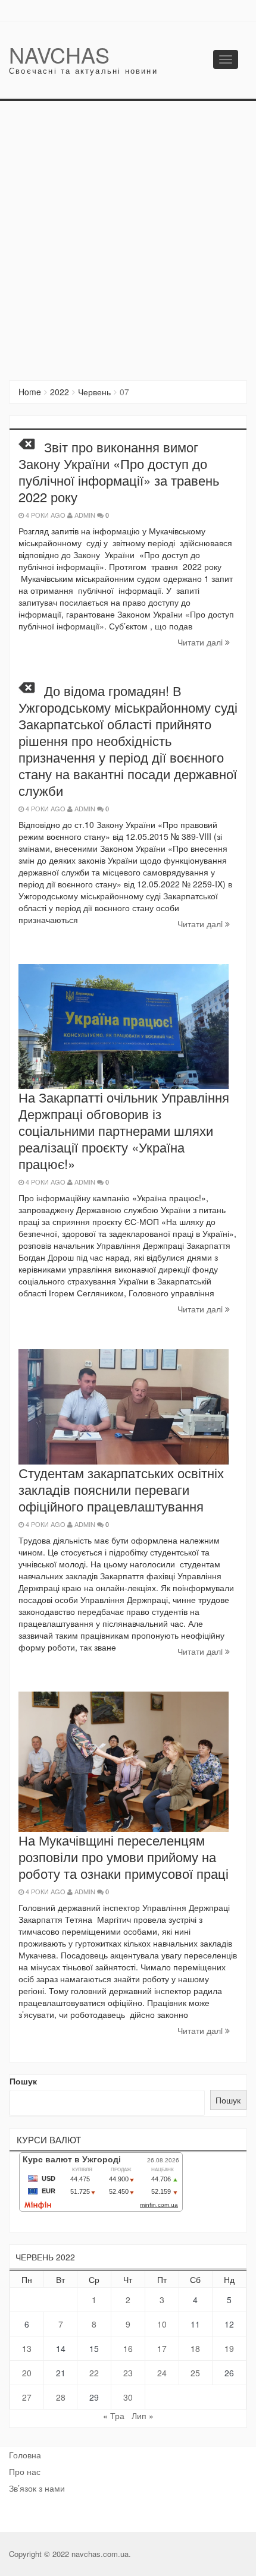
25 (195, 2373)
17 (162, 2348)
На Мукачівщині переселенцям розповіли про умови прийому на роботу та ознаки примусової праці (124, 1857)
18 (195, 2348)
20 (27, 2373)
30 (128, 2397)
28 (61, 2397)
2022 (60, 392)
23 (128, 2373)
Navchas (59, 54)
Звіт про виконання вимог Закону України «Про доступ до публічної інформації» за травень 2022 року (119, 472)
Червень (94, 392)
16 (128, 2348)
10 (162, 2324)
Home (30, 392)
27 (27, 2397)
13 (27, 2348)
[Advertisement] (128, 235)
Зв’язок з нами (37, 2488)
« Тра (114, 2416)
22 (94, 2373)
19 (229, 2348)
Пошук (23, 2081)
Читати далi (201, 642)
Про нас (25, 2471)
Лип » (143, 2416)
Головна (25, 2455)
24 (162, 2373)
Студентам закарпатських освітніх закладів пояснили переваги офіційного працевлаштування (121, 1489)
